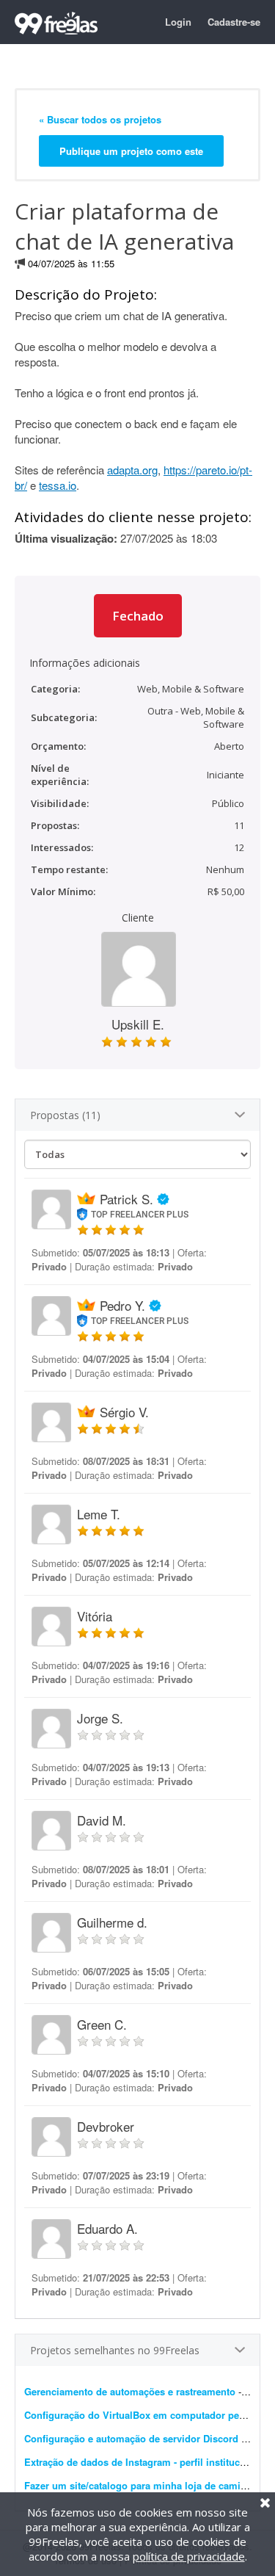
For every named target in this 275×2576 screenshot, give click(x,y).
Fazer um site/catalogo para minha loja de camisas (140, 2485)
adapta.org (132, 470)
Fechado (138, 616)
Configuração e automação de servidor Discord (131, 2438)
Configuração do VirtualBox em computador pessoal (144, 2415)
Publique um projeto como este (131, 151)
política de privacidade (189, 2556)
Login (178, 22)
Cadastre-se (234, 22)
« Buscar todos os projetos (100, 119)
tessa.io (58, 485)
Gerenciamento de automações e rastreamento (130, 2391)
